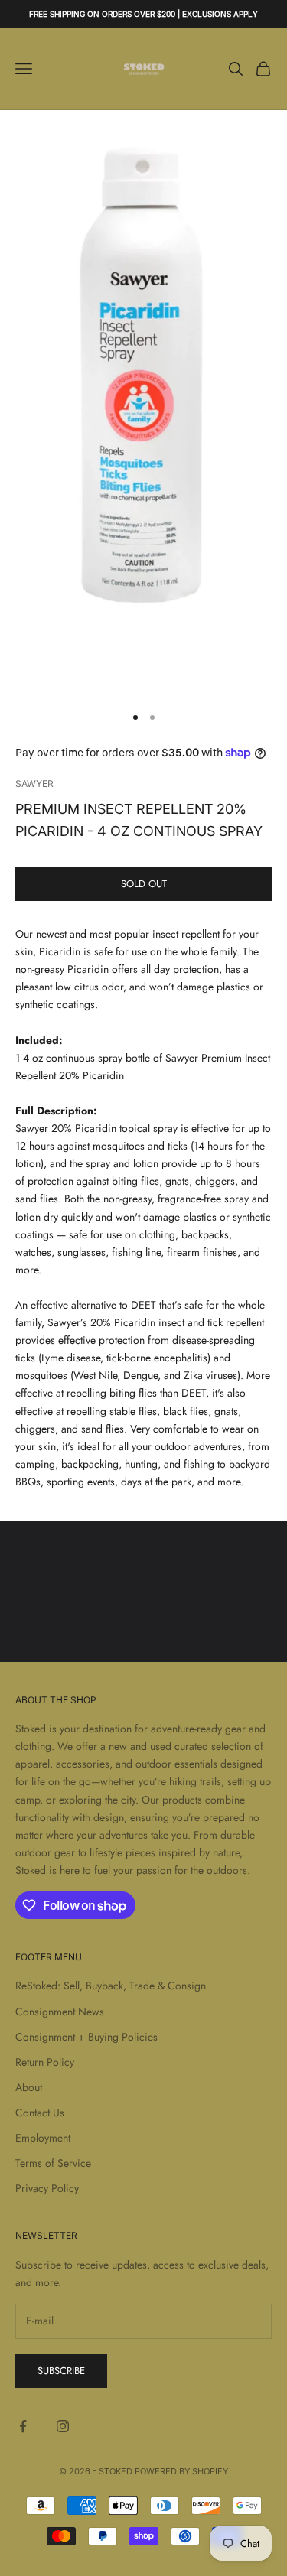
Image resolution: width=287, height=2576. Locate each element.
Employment (43, 2138)
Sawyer (34, 784)
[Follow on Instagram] (63, 2426)
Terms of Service (53, 2163)
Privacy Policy (47, 2188)
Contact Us (40, 2113)
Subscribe (61, 2371)
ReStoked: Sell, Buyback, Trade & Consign (111, 1986)
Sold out (144, 884)
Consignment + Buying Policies (86, 2037)
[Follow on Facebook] (23, 2426)
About (29, 2087)
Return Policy (45, 2062)
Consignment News (60, 2012)
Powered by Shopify (181, 2471)
